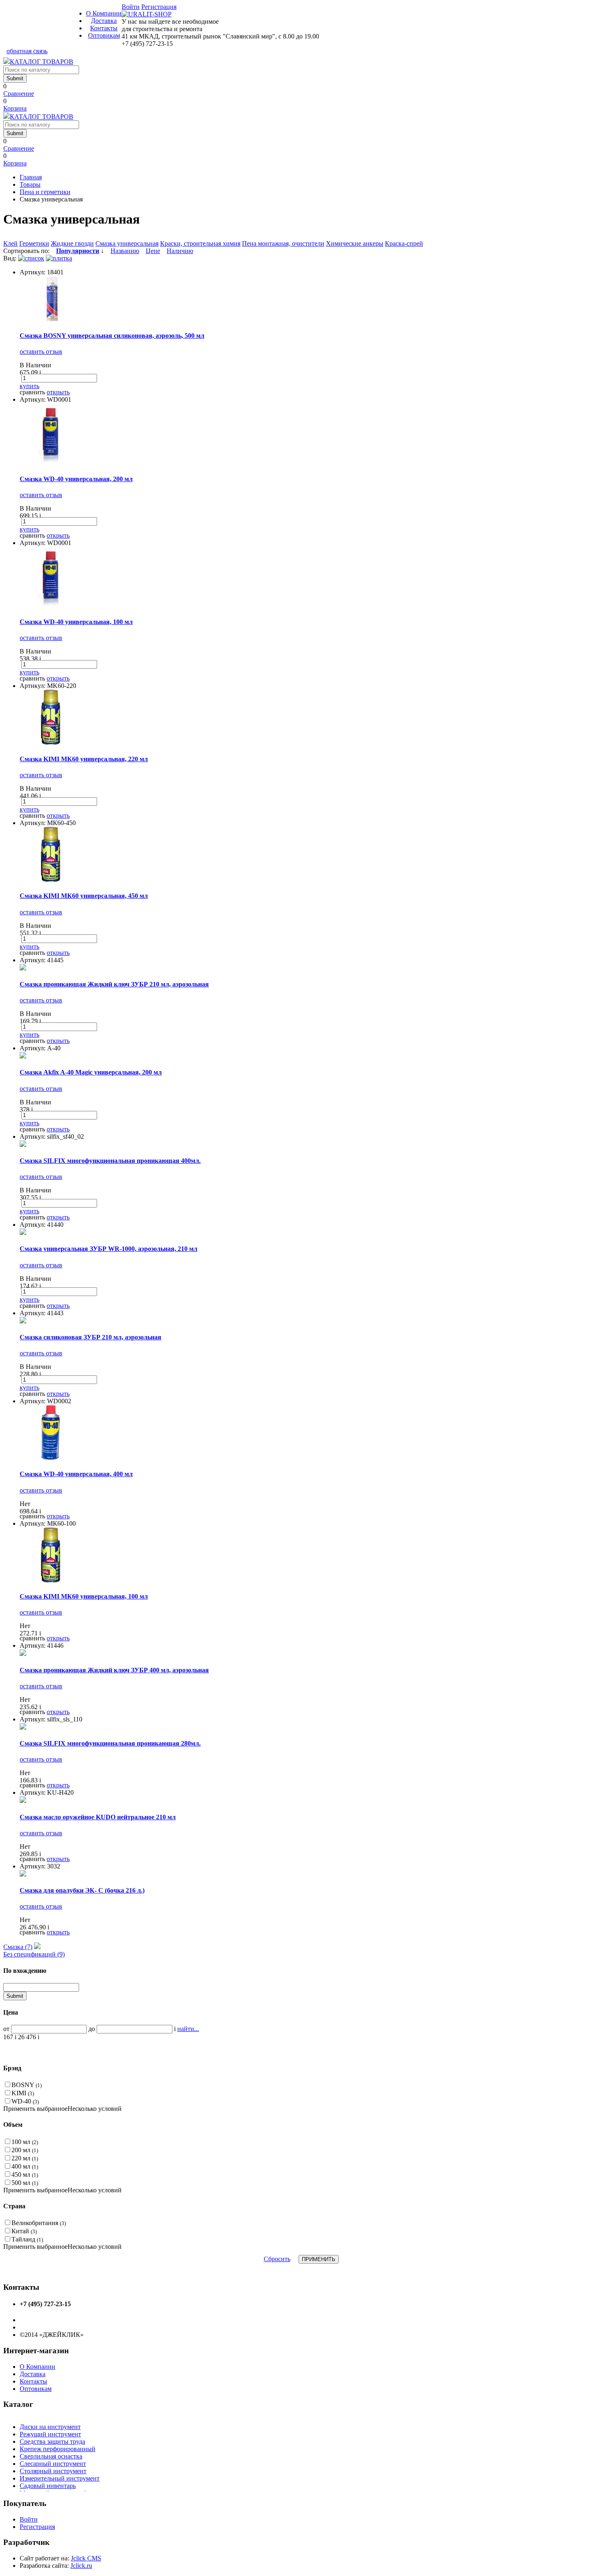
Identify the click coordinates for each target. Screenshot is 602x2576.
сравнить (32, 392)
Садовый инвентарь (48, 2486)
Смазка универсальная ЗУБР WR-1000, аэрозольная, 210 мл (109, 1249)
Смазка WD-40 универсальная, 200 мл (76, 479)
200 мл (25, 2150)
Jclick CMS (86, 2558)
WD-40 (25, 2101)
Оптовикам (104, 35)
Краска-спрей (404, 243)
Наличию (180, 251)
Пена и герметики (45, 192)
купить (29, 386)
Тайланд (27, 2239)
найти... (188, 2029)
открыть (58, 392)
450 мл (25, 2175)
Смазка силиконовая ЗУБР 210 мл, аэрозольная (91, 1337)
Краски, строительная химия (200, 243)
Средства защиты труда (52, 2441)
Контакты (104, 28)
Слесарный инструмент (53, 2464)
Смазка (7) (18, 1947)
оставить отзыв (41, 352)
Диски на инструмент (50, 2427)
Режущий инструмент (50, 2434)
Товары (30, 184)
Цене (153, 251)
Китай (24, 2231)
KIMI (23, 2093)
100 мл (25, 2142)
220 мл (25, 2158)
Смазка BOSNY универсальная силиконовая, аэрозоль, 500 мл (112, 336)
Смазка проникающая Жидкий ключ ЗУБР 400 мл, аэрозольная (114, 1670)
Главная (31, 177)
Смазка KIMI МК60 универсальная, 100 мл (84, 1596)
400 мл (25, 2166)
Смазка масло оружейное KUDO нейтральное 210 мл (98, 1817)
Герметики (34, 243)
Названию (125, 251)
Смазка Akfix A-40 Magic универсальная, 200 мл (91, 1072)
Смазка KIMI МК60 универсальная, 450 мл (84, 896)
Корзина (15, 108)
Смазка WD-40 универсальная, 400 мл (76, 1474)
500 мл (25, 2183)
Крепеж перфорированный (58, 2449)
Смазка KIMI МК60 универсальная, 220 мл (84, 759)
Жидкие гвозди (72, 243)
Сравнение (19, 94)
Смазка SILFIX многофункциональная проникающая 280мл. (110, 1743)
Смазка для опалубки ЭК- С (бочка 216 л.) (82, 1890)
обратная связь (27, 51)
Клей (10, 243)
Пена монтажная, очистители (283, 243)
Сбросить (277, 2259)
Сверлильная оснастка (51, 2456)
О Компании (104, 13)
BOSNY (27, 2085)
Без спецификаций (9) (34, 1954)
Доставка (104, 21)
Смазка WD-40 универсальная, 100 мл (76, 622)
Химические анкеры (355, 243)
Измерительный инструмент (60, 2478)
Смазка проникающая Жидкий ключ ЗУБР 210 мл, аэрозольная (114, 984)
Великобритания (39, 2223)
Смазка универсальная (127, 243)
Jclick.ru (81, 2566)
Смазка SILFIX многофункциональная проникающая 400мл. (110, 1161)
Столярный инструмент (53, 2471)
